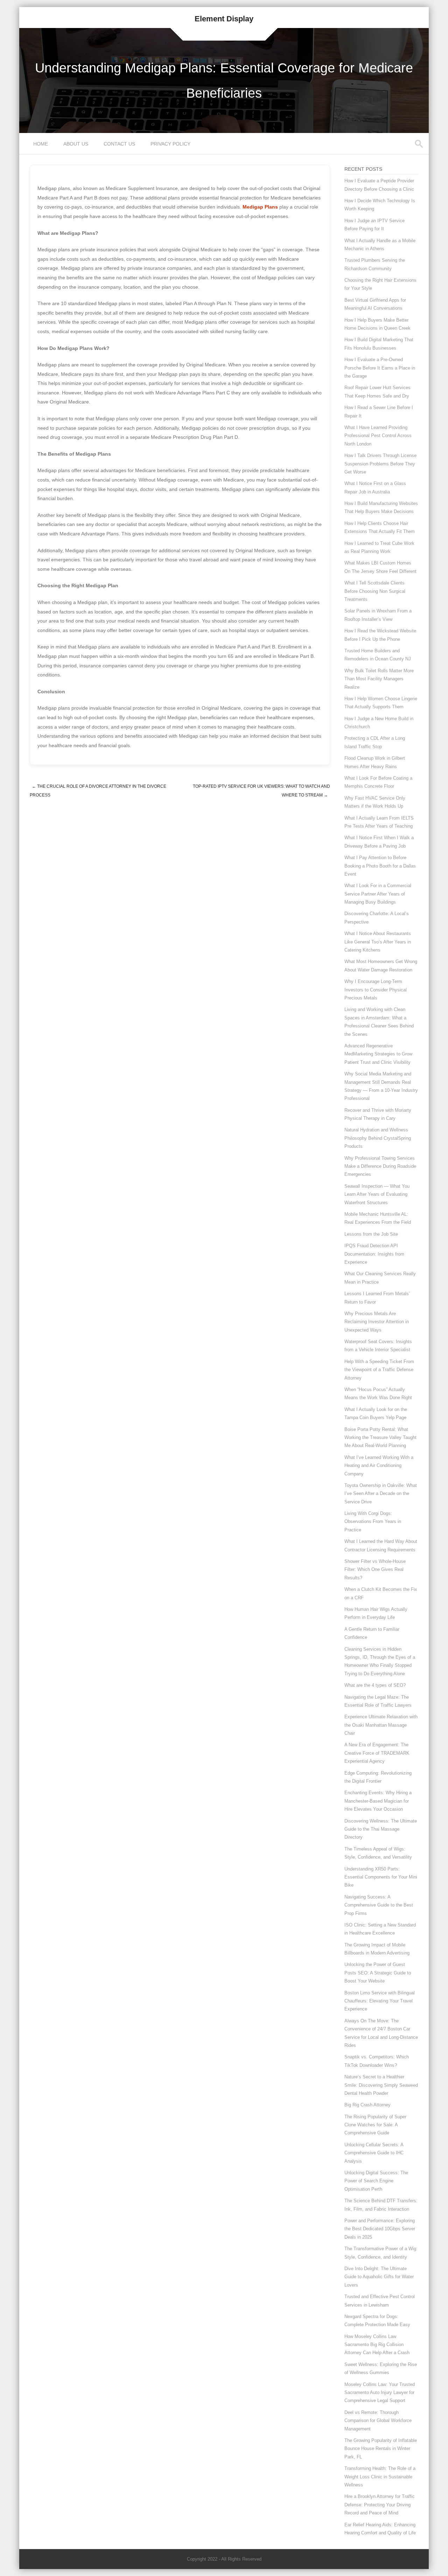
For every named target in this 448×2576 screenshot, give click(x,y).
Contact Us (119, 144)
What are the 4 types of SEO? (375, 1685)
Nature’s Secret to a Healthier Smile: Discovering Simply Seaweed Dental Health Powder (381, 2085)
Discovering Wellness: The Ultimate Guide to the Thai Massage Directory (381, 1829)
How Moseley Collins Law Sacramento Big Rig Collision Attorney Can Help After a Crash (377, 2345)
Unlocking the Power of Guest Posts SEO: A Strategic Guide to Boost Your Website (378, 1973)
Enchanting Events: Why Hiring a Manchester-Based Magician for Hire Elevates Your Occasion (378, 1801)
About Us (76, 144)
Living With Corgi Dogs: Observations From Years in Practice (373, 1522)
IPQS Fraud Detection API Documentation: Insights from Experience (374, 1254)
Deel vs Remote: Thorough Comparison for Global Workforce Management (378, 2421)
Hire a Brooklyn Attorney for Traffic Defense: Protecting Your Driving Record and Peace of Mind (380, 2505)
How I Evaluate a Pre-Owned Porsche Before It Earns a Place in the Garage (380, 368)
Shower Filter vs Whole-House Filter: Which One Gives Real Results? (375, 1570)
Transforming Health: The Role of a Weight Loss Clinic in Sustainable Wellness (380, 2477)
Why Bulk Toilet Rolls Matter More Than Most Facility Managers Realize (379, 679)
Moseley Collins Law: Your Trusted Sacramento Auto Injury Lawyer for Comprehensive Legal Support (380, 2393)
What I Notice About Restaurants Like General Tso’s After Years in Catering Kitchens (378, 942)
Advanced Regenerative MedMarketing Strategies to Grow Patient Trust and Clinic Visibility (378, 1054)
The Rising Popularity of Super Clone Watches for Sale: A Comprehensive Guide (375, 2125)
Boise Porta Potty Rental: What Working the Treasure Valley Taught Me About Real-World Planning (380, 1438)
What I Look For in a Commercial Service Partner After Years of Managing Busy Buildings (378, 894)
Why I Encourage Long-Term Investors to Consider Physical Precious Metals (376, 990)
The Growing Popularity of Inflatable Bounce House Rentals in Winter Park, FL (381, 2449)
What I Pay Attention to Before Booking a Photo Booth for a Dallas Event (380, 866)
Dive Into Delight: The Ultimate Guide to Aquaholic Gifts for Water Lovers (379, 2277)
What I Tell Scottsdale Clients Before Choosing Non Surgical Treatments (375, 591)
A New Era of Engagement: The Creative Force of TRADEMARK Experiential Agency (377, 1753)
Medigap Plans (260, 207)
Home (41, 144)
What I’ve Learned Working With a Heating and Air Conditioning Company (379, 1466)
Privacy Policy (170, 144)
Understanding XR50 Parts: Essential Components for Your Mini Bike (381, 1877)
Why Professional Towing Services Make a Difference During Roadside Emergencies (380, 1166)
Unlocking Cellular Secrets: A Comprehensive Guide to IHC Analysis (374, 2153)
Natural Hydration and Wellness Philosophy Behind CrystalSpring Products (378, 1138)
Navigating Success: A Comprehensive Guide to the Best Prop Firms (379, 1905)
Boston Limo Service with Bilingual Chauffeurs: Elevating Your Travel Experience (380, 2001)
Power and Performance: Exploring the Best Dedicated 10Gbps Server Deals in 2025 (380, 2229)
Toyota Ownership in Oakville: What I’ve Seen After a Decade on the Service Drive (381, 1494)
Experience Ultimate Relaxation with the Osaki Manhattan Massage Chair (381, 1725)
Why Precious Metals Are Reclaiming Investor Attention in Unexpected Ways (377, 1322)
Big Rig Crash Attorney (367, 2105)
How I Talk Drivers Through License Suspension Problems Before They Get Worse (380, 464)
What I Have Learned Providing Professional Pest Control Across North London (378, 436)
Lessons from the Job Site (371, 1234)
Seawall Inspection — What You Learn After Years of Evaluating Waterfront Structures (377, 1194)
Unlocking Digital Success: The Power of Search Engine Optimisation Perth (376, 2181)
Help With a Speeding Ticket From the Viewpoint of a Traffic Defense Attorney (379, 1370)
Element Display (224, 19)
